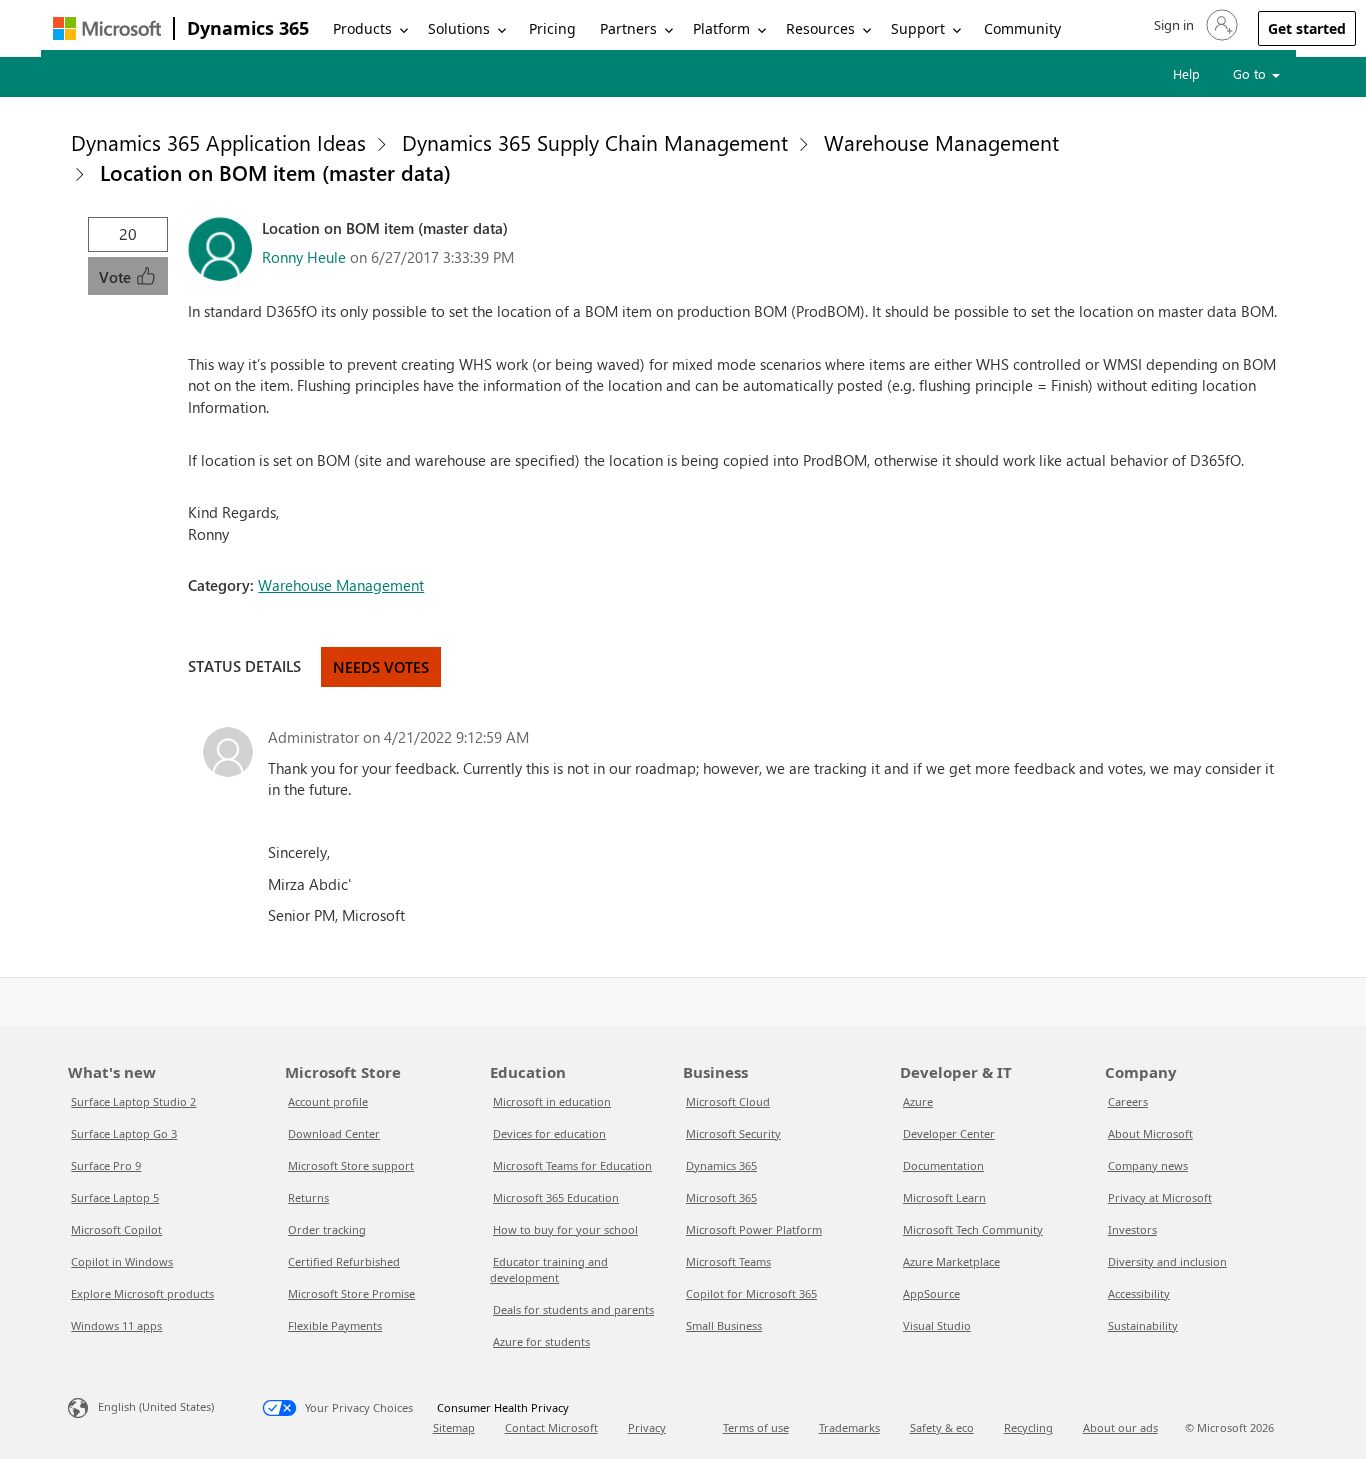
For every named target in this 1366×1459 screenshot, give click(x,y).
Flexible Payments (335, 1325)
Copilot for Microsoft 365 (751, 1293)
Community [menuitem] (1022, 28)
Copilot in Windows (122, 1261)
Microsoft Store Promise (351, 1293)
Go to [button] (1251, 73)
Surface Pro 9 (106, 1165)
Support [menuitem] (918, 28)
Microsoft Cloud (728, 1101)
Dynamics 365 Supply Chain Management (595, 142)
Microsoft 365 (721, 1197)
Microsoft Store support (351, 1165)
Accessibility (1139, 1293)
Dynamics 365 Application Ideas (218, 142)
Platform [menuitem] (721, 28)
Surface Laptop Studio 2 (133, 1101)
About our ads (1120, 1427)
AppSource (931, 1293)
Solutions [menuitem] (459, 28)
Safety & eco (942, 1427)
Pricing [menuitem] (552, 28)
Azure (918, 1101)
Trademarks (849, 1427)
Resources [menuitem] (820, 28)
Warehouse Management (941, 142)
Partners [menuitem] (628, 28)
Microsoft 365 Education (556, 1197)
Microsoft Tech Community (973, 1229)
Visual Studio (937, 1325)
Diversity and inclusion (1167, 1261)
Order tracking (327, 1229)
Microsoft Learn (944, 1197)
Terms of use (756, 1427)
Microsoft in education (552, 1101)
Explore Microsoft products (142, 1293)
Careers (1128, 1101)
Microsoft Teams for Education (572, 1165)
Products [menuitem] (362, 28)
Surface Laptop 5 (115, 1197)
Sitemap (454, 1427)
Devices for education (549, 1133)
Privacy (647, 1427)
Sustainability (1143, 1325)
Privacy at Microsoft (1160, 1197)
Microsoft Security (733, 1133)
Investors (1132, 1229)
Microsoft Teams (728, 1261)
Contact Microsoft (551, 1427)
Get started (1307, 28)
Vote (117, 277)
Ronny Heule (304, 257)
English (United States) (156, 1406)
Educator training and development (549, 1269)
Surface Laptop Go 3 (124, 1133)
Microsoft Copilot (116, 1229)
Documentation (943, 1165)
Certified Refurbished (344, 1261)
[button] (1194, 25)
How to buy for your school (565, 1229)
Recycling (1028, 1427)
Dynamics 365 (248, 28)
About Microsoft (1150, 1133)
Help (1186, 73)
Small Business (724, 1325)
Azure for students (541, 1341)
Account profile (328, 1101)
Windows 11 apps (116, 1325)
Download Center (334, 1133)
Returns (308, 1197)
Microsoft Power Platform (754, 1229)
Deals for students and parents (573, 1309)
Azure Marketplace (951, 1261)
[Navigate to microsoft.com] (107, 28)
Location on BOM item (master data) (275, 172)
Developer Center (949, 1133)
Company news (1148, 1165)
